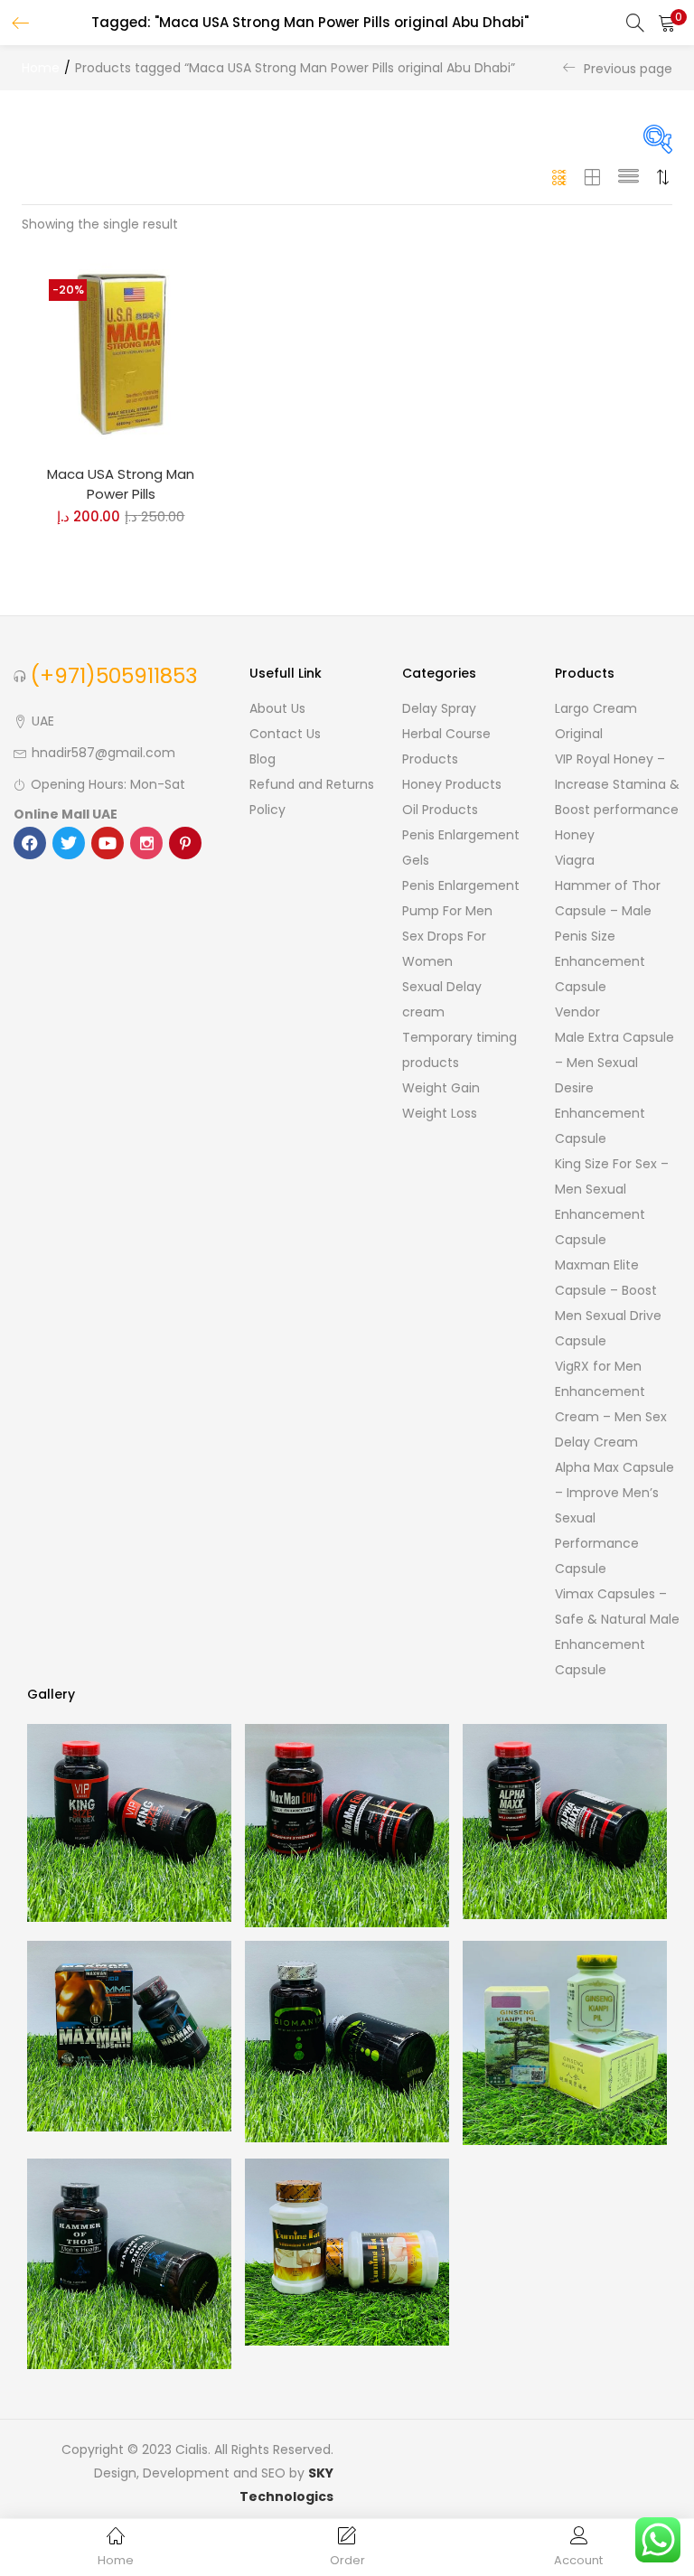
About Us (277, 708)
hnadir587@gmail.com (103, 753)
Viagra (575, 860)
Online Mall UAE (66, 814)
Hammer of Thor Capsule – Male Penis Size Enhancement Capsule (608, 936)
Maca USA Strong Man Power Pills (121, 484)
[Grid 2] (593, 177)
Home (41, 68)
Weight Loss (440, 1113)
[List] (628, 177)
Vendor (577, 1012)
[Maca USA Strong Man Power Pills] (121, 351)
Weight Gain (441, 1088)
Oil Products (440, 810)
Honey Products (452, 784)
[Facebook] (30, 843)
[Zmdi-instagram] (146, 843)
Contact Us (285, 734)
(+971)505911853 (114, 676)
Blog (263, 759)
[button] (667, 23)
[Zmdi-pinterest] (185, 843)
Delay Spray (439, 708)
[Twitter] (69, 843)
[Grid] (560, 177)
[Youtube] (108, 843)
